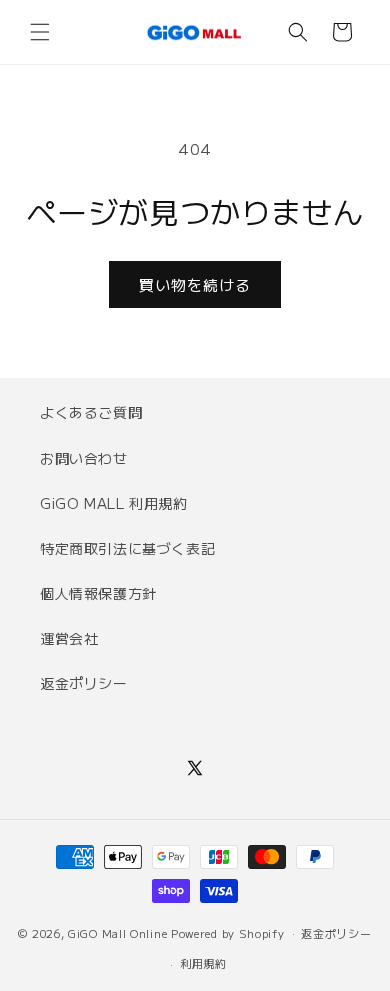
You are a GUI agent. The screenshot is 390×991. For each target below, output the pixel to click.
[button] (40, 32)
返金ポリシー (84, 683)
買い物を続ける (195, 284)
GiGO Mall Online (117, 932)
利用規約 (203, 963)
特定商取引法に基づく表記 (127, 548)
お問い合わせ (84, 458)
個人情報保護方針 (98, 593)
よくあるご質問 (91, 412)
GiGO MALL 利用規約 (113, 503)
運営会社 (69, 638)
